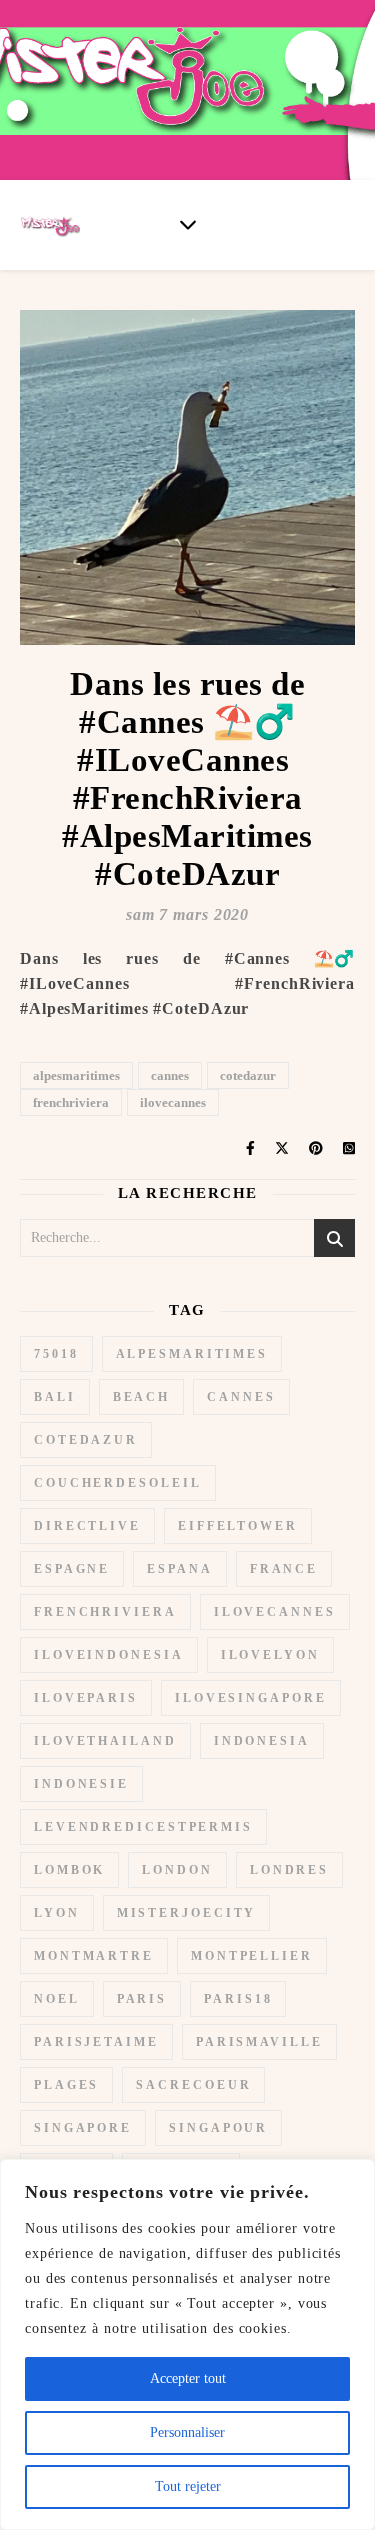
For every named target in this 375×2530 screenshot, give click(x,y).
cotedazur (248, 1075)
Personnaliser (187, 2432)
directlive (87, 1526)
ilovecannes (173, 1102)
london (177, 1870)
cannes (170, 1075)
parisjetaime (96, 2042)
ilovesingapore (251, 1698)
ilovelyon (270, 1655)
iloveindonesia (109, 1655)
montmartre (94, 1956)
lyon (57, 1913)
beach (142, 1397)
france (284, 1569)
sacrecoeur (193, 2085)
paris (142, 1999)
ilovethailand (105, 1741)
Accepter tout (188, 2378)
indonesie (81, 1784)
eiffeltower (238, 1526)
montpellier (252, 1956)
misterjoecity (187, 1913)
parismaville (259, 2042)
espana (179, 1569)
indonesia (262, 1741)
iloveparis (86, 1698)
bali (55, 1397)
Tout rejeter (188, 2486)
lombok (69, 1870)
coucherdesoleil (118, 1483)
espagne (72, 1569)
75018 (56, 1354)
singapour (218, 2128)
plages (66, 2085)
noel (57, 1999)
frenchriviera (71, 1102)
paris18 (238, 1999)
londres (289, 1870)
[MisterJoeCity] (187, 90)
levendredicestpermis (143, 1827)
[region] (187, 2344)
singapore (83, 2128)
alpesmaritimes (76, 1075)
